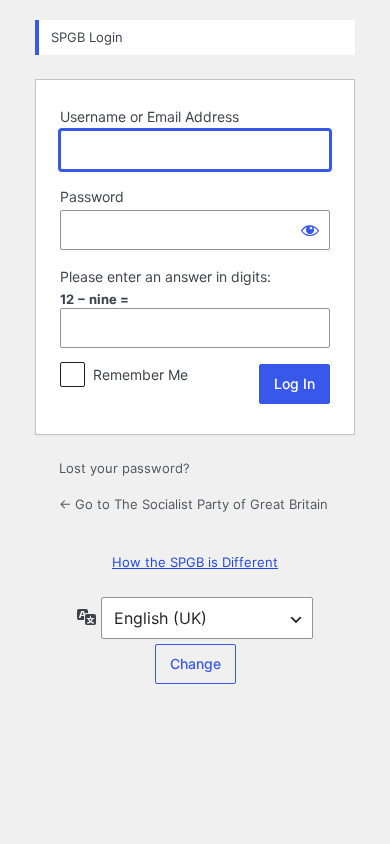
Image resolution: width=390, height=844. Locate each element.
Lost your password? (124, 468)
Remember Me (140, 374)
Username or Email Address (149, 116)
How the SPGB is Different (195, 562)
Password (92, 196)
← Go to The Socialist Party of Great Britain (193, 504)
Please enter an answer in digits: (165, 276)
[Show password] (310, 230)
